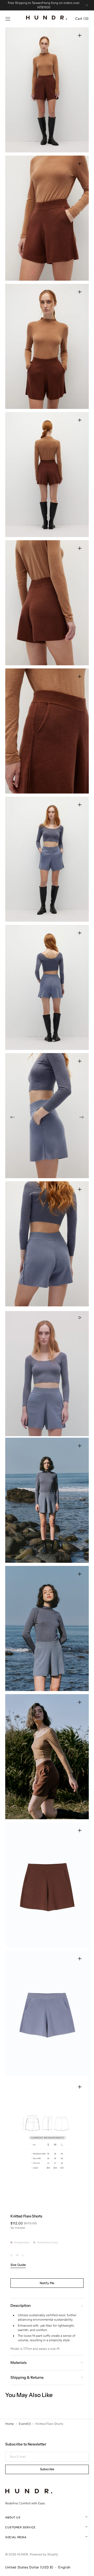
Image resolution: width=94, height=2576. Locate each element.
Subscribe (47, 2469)
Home (10, 2424)
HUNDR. (23, 2554)
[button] (8, 19)
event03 (25, 2424)
